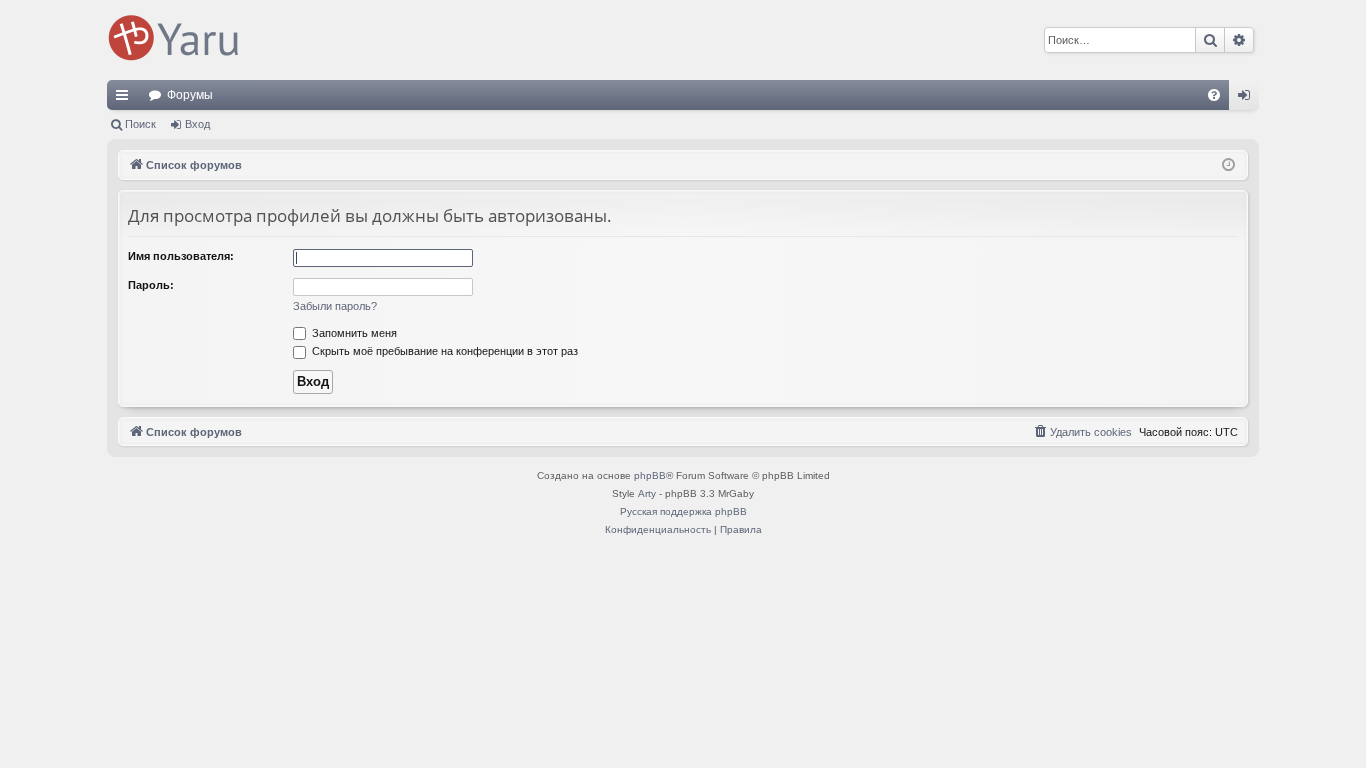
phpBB (650, 475)
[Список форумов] (177, 40)
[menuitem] (1214, 95)
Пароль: (151, 285)
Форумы (190, 95)
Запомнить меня (353, 333)
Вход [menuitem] (1248, 99)
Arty (647, 493)
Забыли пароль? (335, 306)
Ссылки (126, 99)
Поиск (140, 124)
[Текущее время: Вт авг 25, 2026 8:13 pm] (1228, 165)
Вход (197, 124)
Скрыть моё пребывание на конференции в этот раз (443, 351)
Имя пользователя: (181, 256)
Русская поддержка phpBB (683, 511)
